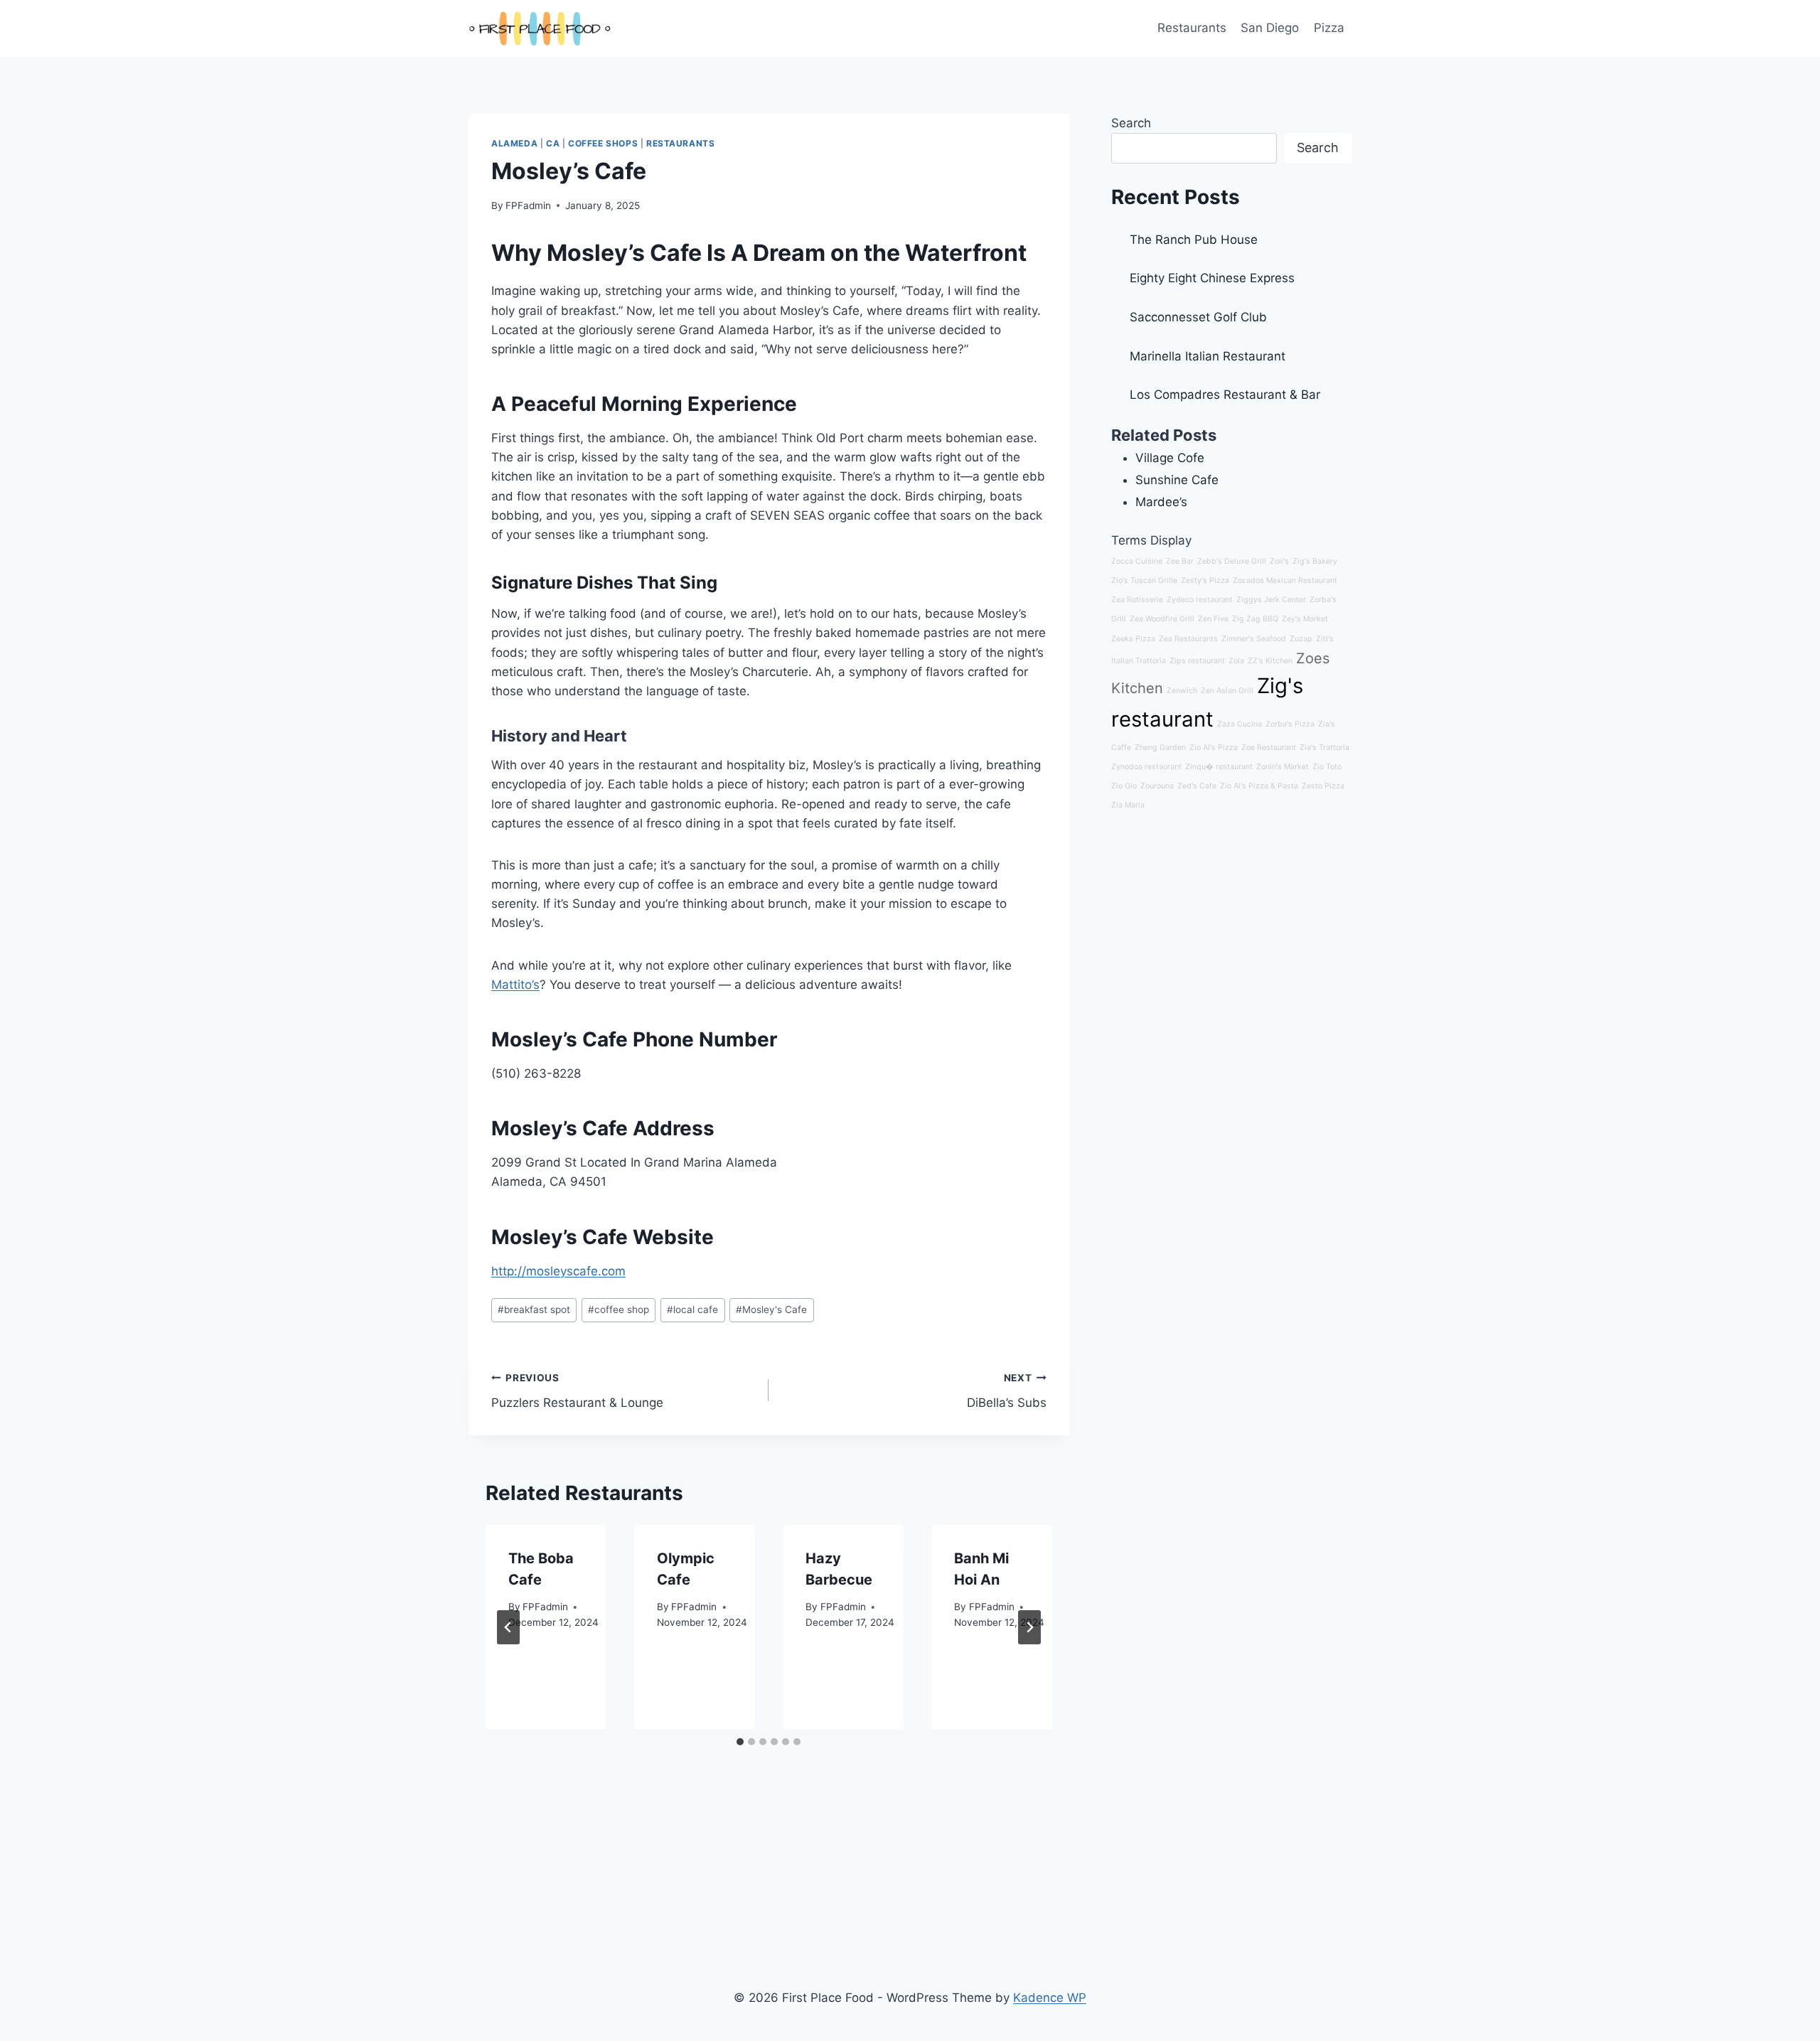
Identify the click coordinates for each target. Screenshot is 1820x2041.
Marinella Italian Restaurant (1208, 356)
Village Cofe (1170, 458)
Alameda (514, 143)
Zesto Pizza (1323, 786)
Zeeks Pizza (1133, 639)
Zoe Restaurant (1269, 748)
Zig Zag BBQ (1255, 619)
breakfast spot (534, 1309)
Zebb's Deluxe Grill (1232, 561)
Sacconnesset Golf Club (1198, 317)
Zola (1236, 661)
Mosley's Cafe (771, 1309)
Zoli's (1279, 561)
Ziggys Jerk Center (1271, 600)
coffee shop (619, 1309)
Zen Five (1213, 619)
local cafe (692, 1309)
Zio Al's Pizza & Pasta (1259, 786)
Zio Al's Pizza (1214, 748)
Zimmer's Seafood (1254, 639)
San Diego (1270, 28)
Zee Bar (1180, 561)
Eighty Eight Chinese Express (1212, 278)
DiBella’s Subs (1006, 1391)
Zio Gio (1124, 786)
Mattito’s (515, 985)
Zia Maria (1128, 805)
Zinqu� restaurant (1219, 767)
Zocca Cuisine (1137, 561)
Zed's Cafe (1197, 786)
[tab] (740, 1742)
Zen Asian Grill (1227, 691)
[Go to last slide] (508, 1627)
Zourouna (1157, 786)
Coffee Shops (603, 143)
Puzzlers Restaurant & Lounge (577, 1391)
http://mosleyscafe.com (558, 1271)
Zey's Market (1305, 619)
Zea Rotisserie (1137, 600)
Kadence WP (1050, 1998)
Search (1131, 123)
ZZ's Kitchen (1270, 661)
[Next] (1029, 1627)
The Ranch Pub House (1194, 240)
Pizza (1329, 28)
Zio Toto (1327, 767)
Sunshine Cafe (1177, 480)
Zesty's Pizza (1205, 580)
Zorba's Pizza (1290, 724)
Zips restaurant (1197, 661)
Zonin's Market (1283, 767)
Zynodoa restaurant (1146, 767)
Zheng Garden (1160, 748)
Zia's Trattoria (1324, 748)
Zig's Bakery (1315, 561)
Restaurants (1192, 28)
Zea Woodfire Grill (1162, 619)
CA (553, 143)
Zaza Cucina (1240, 724)
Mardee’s (1161, 502)
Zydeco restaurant (1200, 600)
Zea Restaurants (1188, 639)
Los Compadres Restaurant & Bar (1225, 395)
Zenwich (1182, 691)
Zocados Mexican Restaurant (1285, 580)
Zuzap (1301, 639)
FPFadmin (528, 205)
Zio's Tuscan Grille (1144, 580)
